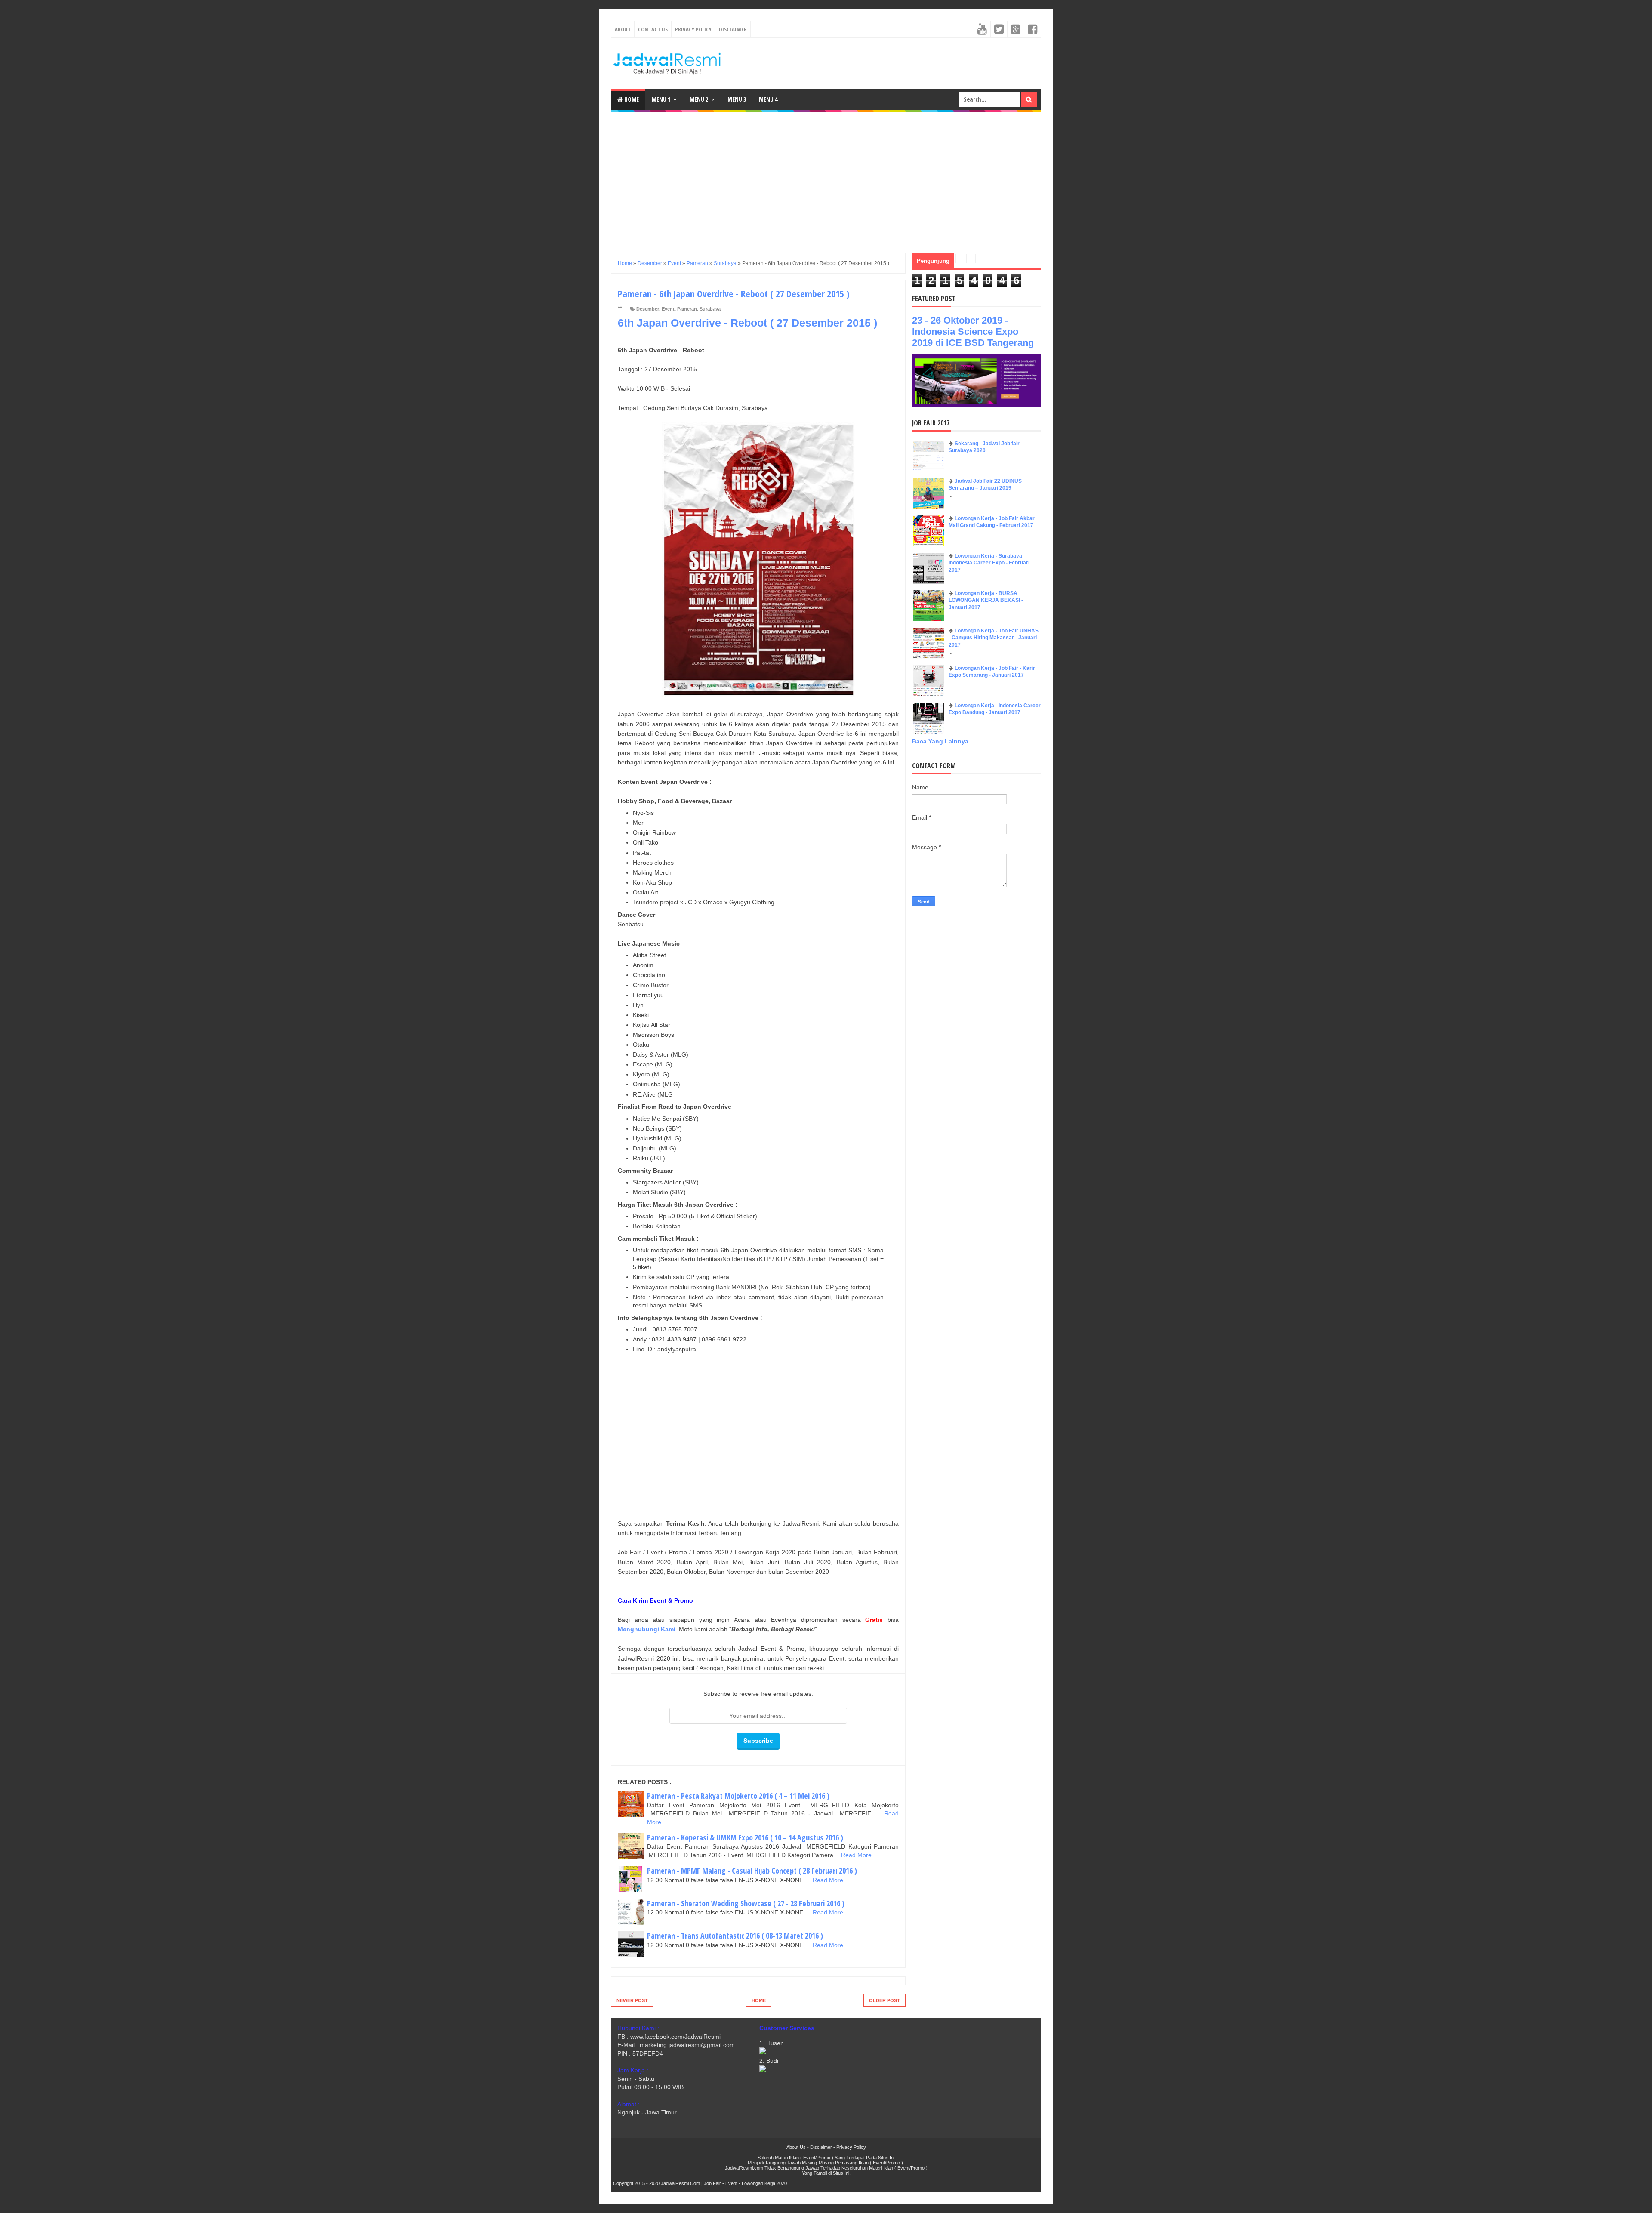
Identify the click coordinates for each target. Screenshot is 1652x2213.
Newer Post (632, 2000)
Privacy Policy (693, 29)
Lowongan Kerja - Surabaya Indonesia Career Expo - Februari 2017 (989, 563)
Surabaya (710, 309)
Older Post (885, 2000)
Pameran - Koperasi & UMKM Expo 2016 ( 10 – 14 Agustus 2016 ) (745, 1837)
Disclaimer (733, 29)
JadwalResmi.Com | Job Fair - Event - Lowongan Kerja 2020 (724, 2183)
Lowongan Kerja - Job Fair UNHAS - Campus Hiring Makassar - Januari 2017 (994, 638)
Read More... (859, 1855)
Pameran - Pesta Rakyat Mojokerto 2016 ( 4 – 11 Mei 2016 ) (738, 1796)
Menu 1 (661, 99)
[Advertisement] (826, 179)
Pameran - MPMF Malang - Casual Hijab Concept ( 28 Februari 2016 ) (752, 1871)
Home (631, 99)
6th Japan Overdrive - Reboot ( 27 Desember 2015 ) (747, 323)
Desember (648, 309)
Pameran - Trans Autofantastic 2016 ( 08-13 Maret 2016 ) (735, 1936)
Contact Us (653, 29)
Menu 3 (737, 99)
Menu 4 (768, 99)
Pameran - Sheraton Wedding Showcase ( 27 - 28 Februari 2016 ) (746, 1903)
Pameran (687, 309)
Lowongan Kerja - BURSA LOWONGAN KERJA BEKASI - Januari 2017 (986, 601)
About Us (796, 2147)
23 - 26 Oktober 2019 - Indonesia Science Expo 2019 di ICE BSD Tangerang (973, 331)
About (623, 29)
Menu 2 (699, 99)
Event (668, 309)
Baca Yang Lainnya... (943, 741)
